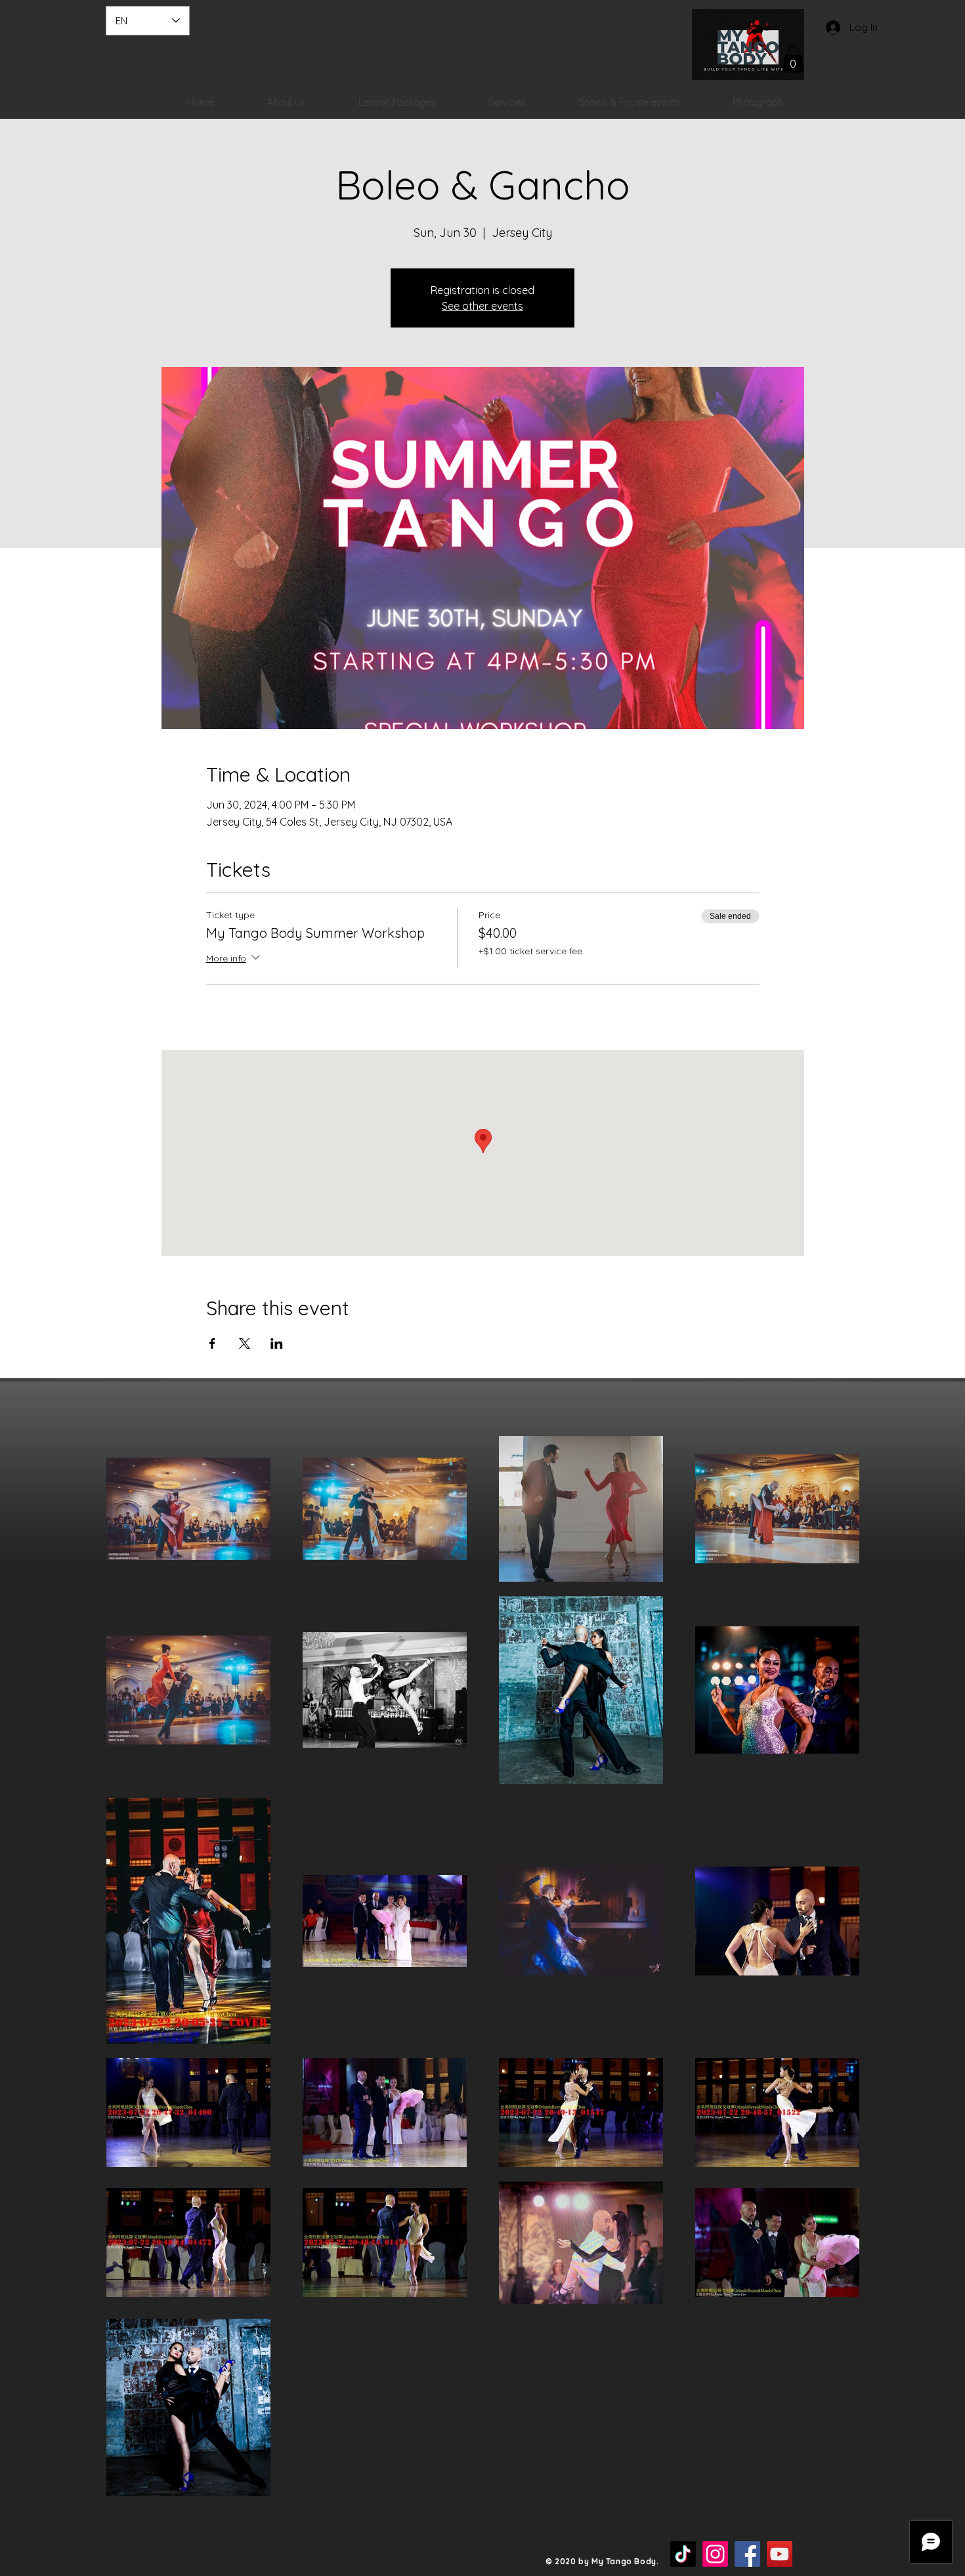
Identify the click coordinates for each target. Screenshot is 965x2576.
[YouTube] (780, 2554)
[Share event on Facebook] (212, 1343)
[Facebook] (747, 2554)
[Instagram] (715, 2554)
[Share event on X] (245, 1343)
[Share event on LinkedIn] (277, 1343)
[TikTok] (683, 2554)
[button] (793, 59)
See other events (482, 306)
